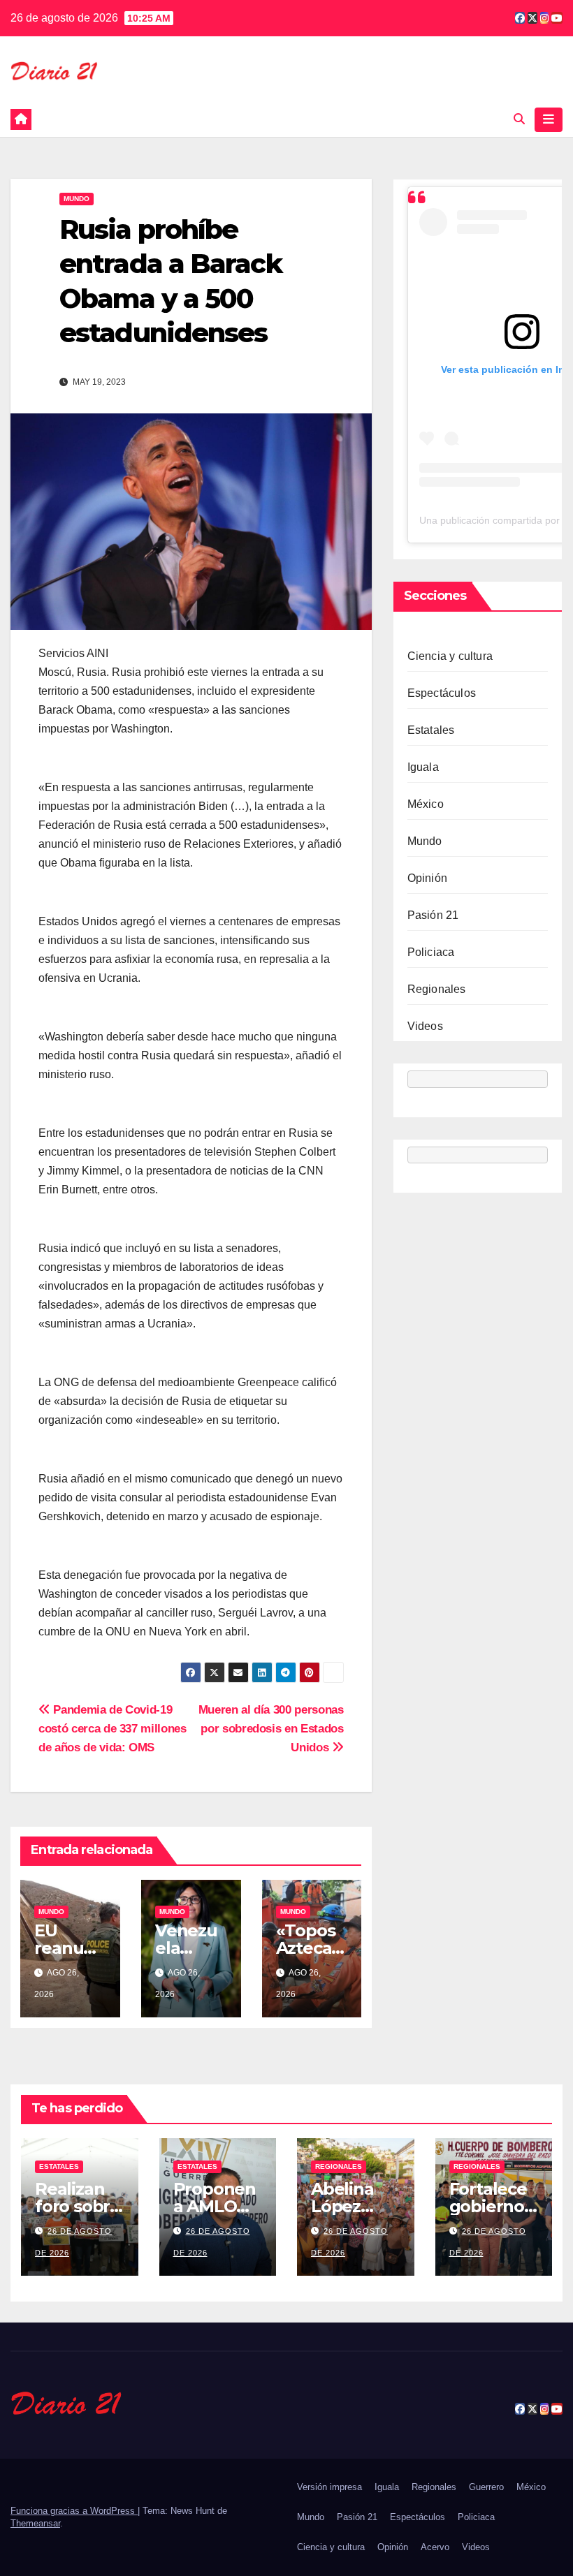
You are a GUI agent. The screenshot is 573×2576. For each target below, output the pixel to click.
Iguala (423, 767)
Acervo (435, 2547)
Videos (425, 1026)
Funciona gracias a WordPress (74, 2511)
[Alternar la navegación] (549, 119)
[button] (519, 119)
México (426, 804)
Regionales (437, 989)
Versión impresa (329, 2487)
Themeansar (35, 2523)
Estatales (431, 730)
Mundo (77, 199)
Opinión (427, 878)
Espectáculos (442, 693)
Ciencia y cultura (450, 656)
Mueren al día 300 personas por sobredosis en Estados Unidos (271, 1728)
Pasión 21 (433, 915)
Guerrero (486, 2487)
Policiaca (431, 952)
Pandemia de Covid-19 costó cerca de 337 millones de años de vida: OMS (113, 1728)
